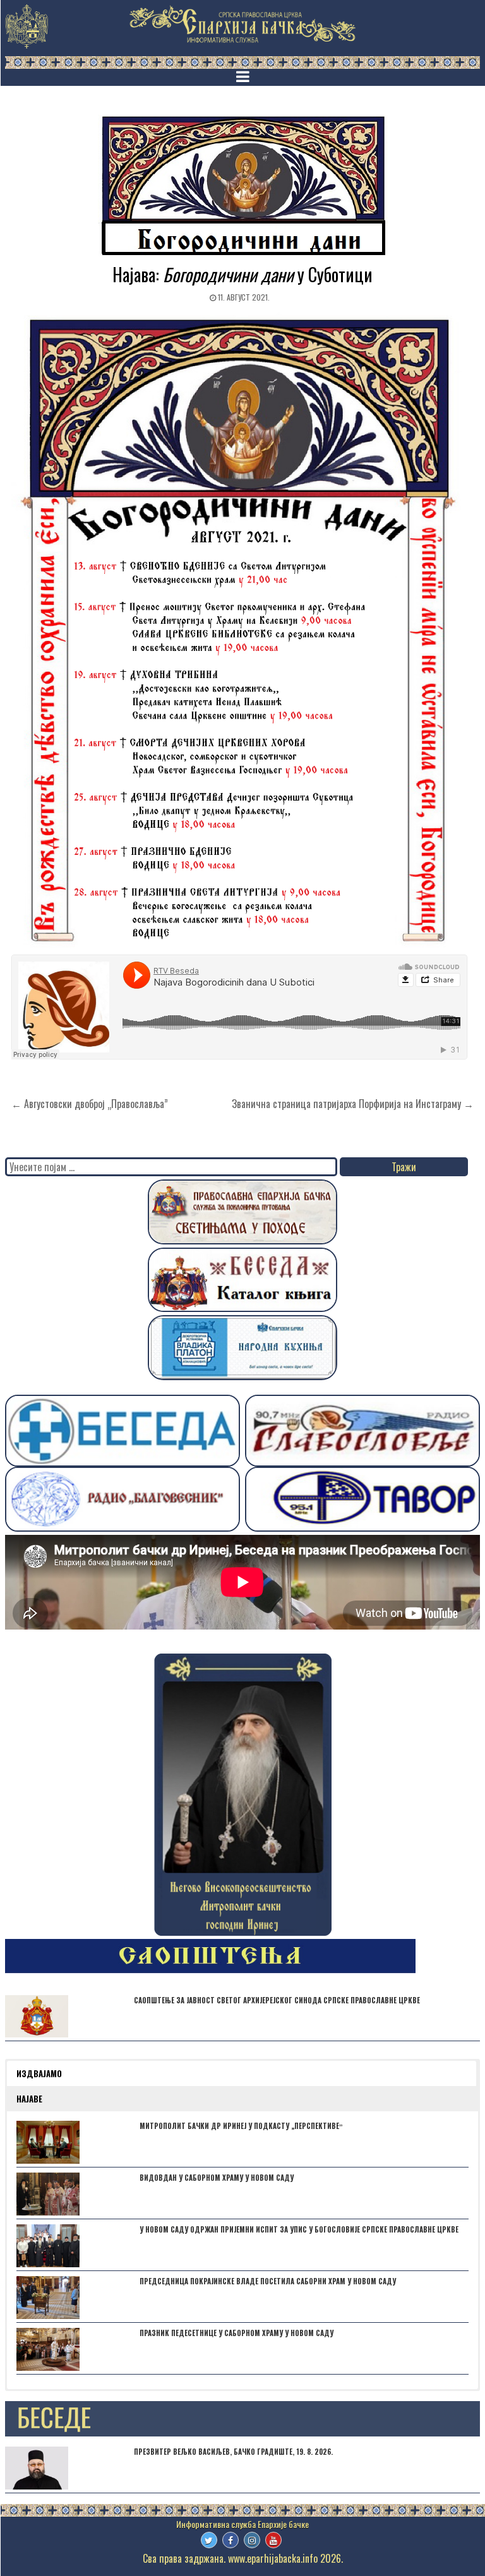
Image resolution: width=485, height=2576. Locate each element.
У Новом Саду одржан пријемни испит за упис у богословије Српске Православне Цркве (299, 2229)
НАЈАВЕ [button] (29, 2099)
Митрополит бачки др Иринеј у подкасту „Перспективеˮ (241, 2126)
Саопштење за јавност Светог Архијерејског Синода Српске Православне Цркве (277, 2000)
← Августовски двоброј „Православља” (90, 1104)
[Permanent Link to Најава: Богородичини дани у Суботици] (242, 186)
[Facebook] (231, 2540)
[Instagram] (252, 2540)
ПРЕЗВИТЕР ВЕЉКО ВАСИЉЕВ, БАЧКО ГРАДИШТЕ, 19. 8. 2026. (233, 2452)
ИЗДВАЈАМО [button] (39, 2073)
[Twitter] (209, 2540)
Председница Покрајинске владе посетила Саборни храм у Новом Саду (268, 2281)
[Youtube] (273, 2540)
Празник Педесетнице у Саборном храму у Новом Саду (237, 2333)
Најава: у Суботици (242, 274)
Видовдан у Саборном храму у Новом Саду (217, 2178)
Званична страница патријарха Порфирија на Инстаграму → (353, 1104)
